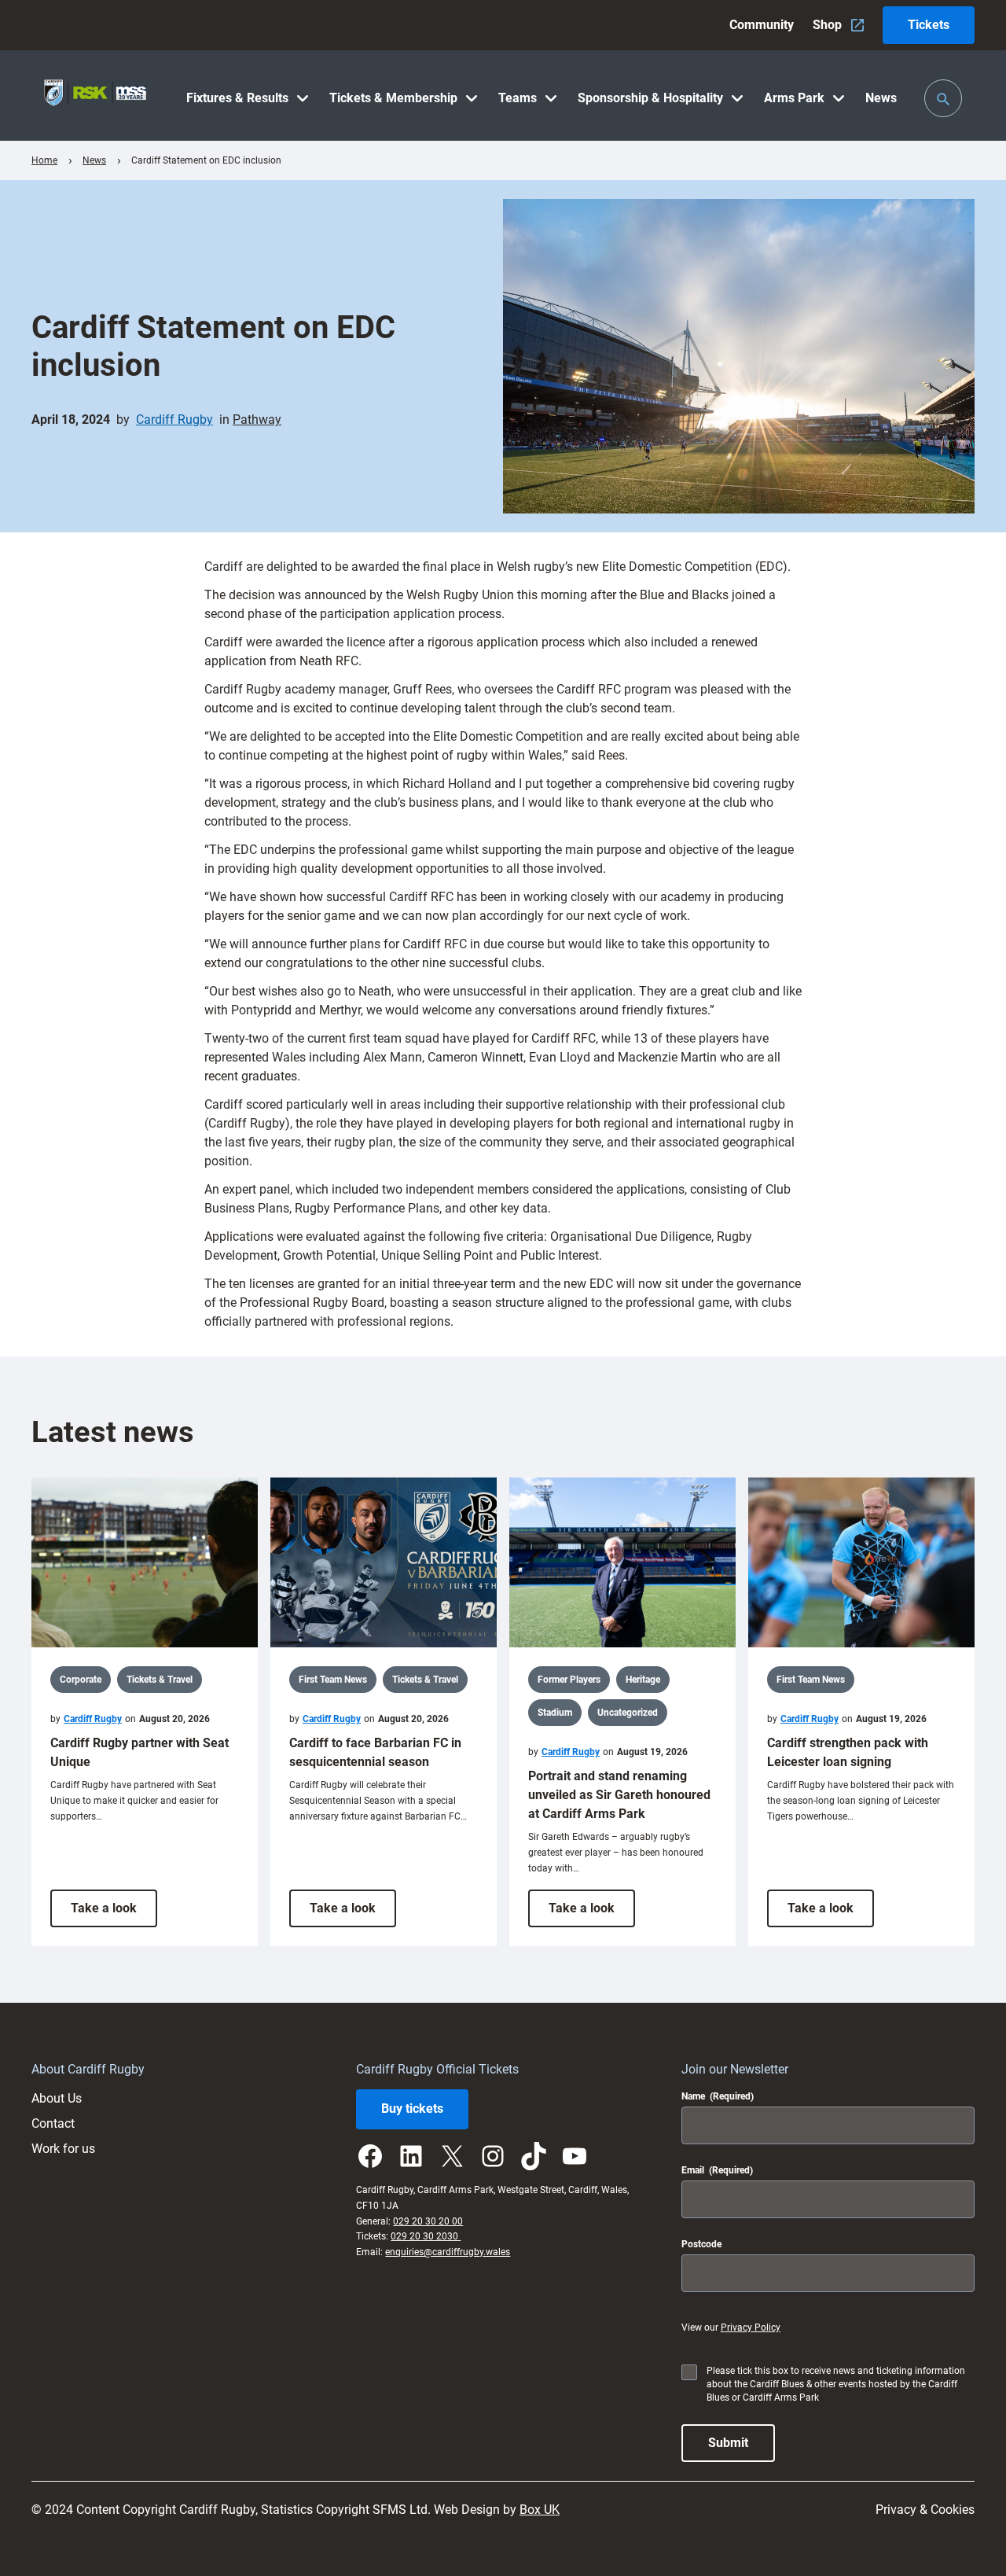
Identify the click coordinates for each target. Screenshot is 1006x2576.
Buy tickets (412, 2109)
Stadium (555, 1713)
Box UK (540, 2510)
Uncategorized (628, 1713)
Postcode (701, 2244)
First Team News (333, 1680)
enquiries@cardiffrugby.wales (448, 2252)
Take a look (114, 1914)
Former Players (569, 1680)
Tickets (929, 25)
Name (718, 2096)
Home (44, 160)
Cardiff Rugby (174, 420)
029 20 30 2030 (426, 2236)
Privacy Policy (751, 2328)
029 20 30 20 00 (428, 2221)
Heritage (643, 1680)
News (94, 160)
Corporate (81, 1680)
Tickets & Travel (160, 1680)
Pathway (257, 420)
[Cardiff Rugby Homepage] (95, 96)
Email (717, 2170)
